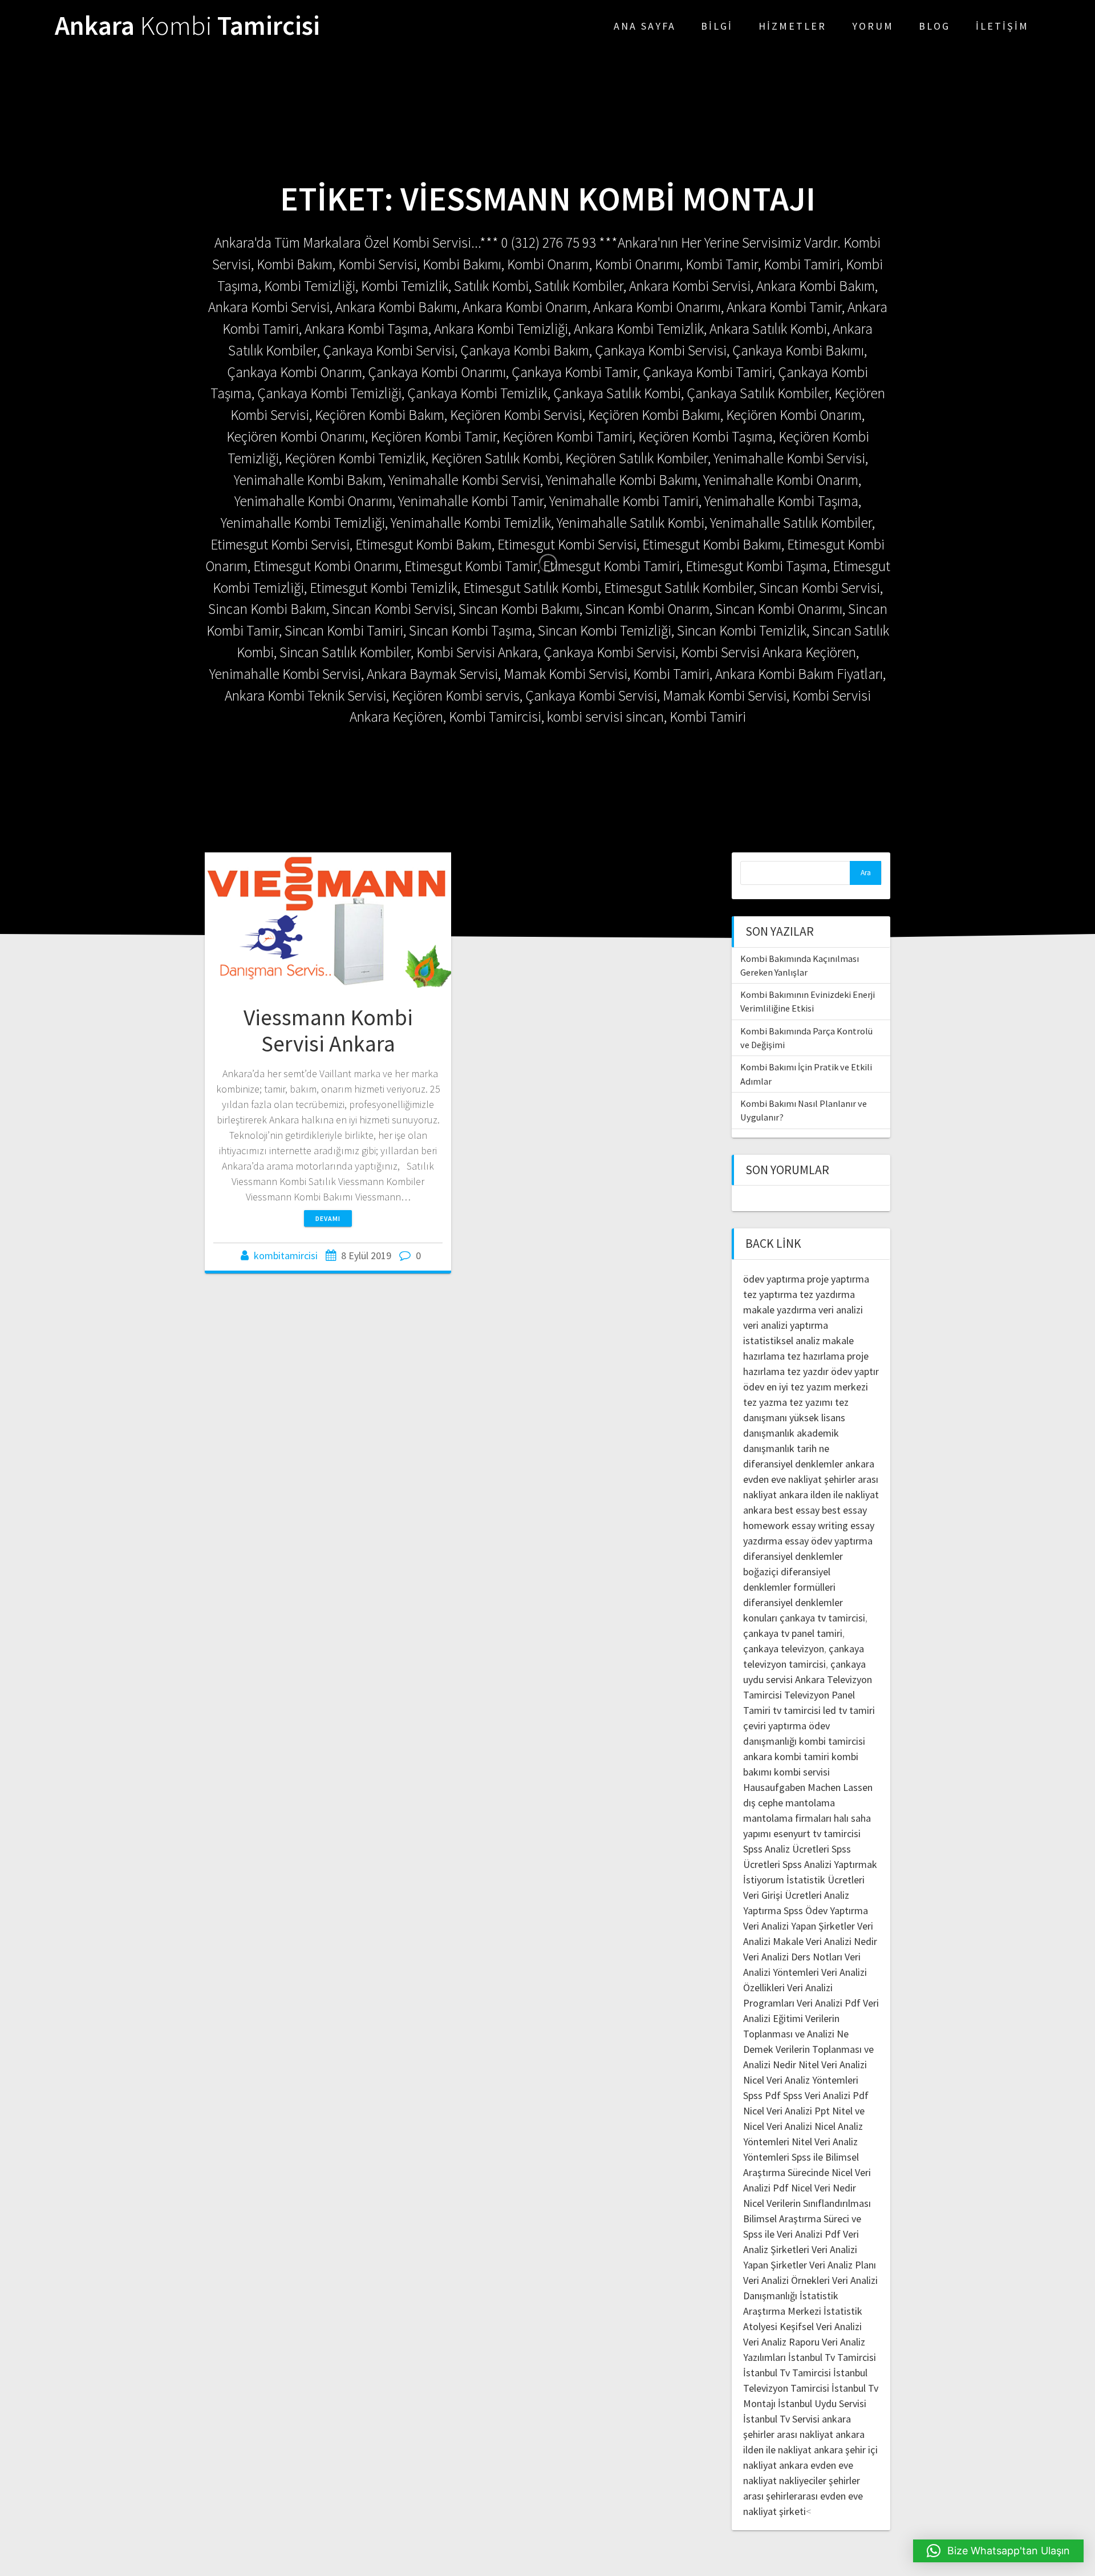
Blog (934, 26)
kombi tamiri (802, 1756)
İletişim (1002, 26)
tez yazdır (808, 1371)
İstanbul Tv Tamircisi (832, 2357)
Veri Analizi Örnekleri (786, 2280)
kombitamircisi (286, 1255)
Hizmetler (792, 26)
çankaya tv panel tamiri (793, 1633)
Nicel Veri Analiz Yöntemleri (801, 2080)
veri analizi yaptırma (786, 1325)
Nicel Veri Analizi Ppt (786, 2111)
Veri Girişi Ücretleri (782, 1895)
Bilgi (717, 26)
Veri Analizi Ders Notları (793, 1957)
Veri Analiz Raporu (781, 2342)
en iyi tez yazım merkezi (817, 1387)
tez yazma (765, 1402)
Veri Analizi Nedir (841, 1941)
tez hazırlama (816, 1356)
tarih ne (813, 1448)
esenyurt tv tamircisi (817, 1833)
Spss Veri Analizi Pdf (826, 2095)
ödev (754, 1387)
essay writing (820, 1525)
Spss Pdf (762, 2095)
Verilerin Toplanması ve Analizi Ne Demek (796, 2034)
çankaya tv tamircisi (822, 1618)
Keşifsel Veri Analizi (821, 2326)
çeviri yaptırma (776, 1726)
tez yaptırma (770, 1294)
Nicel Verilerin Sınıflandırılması (807, 2203)
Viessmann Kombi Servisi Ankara (328, 1030)
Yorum (873, 26)
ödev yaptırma (775, 1279)
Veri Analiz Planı (843, 2265)
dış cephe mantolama (789, 1803)
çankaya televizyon (784, 1649)
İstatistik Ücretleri (826, 1880)
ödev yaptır (855, 1371)
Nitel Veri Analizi (833, 2065)
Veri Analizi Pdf (829, 2003)
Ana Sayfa (645, 26)
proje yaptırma (838, 1279)
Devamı (328, 1218)
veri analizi (841, 1310)
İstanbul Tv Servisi (781, 2419)
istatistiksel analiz (782, 1340)
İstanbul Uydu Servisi (822, 2403)
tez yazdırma (827, 1294)
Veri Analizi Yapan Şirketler (799, 1926)
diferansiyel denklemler (793, 1464)
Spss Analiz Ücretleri (786, 1849)
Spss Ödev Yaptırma (826, 1910)
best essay (797, 1510)
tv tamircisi (797, 1710)
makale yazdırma (780, 1310)
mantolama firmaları (787, 1818)
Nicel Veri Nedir (824, 2188)
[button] (998, 2551)
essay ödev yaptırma (829, 1541)
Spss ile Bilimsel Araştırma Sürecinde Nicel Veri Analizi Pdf (807, 2172)
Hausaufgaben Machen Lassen (808, 1787)
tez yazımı (811, 1402)
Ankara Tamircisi (187, 26)
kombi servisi (802, 1772)
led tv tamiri (849, 1710)
